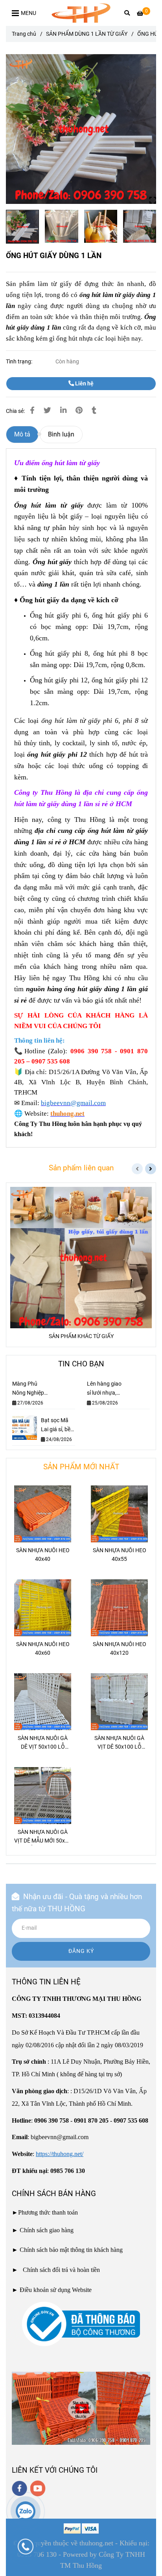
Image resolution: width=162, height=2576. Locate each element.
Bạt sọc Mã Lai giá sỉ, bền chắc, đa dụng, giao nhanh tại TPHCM (57, 1426)
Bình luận (61, 434)
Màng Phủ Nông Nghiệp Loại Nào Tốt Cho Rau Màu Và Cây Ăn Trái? (29, 1389)
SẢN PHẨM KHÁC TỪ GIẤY (81, 1336)
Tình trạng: (20, 362)
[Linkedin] (63, 411)
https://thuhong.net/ (60, 2154)
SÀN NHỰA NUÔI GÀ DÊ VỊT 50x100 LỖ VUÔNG (43, 1743)
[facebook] (19, 2488)
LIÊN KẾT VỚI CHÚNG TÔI (55, 2470)
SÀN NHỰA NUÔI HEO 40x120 (120, 1649)
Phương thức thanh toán (48, 2212)
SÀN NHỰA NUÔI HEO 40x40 (43, 1555)
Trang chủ (24, 34)
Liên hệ (84, 384)
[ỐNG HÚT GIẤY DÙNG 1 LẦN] (81, 13)
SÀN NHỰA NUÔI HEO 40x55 (120, 1555)
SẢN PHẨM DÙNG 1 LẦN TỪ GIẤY (87, 34)
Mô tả (22, 434)
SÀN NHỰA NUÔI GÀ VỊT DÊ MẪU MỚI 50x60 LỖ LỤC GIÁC (43, 1837)
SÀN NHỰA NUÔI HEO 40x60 (43, 1649)
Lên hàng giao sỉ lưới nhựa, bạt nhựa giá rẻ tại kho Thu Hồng (104, 1389)
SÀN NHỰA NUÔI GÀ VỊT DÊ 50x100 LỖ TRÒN (119, 1743)
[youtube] (38, 2488)
